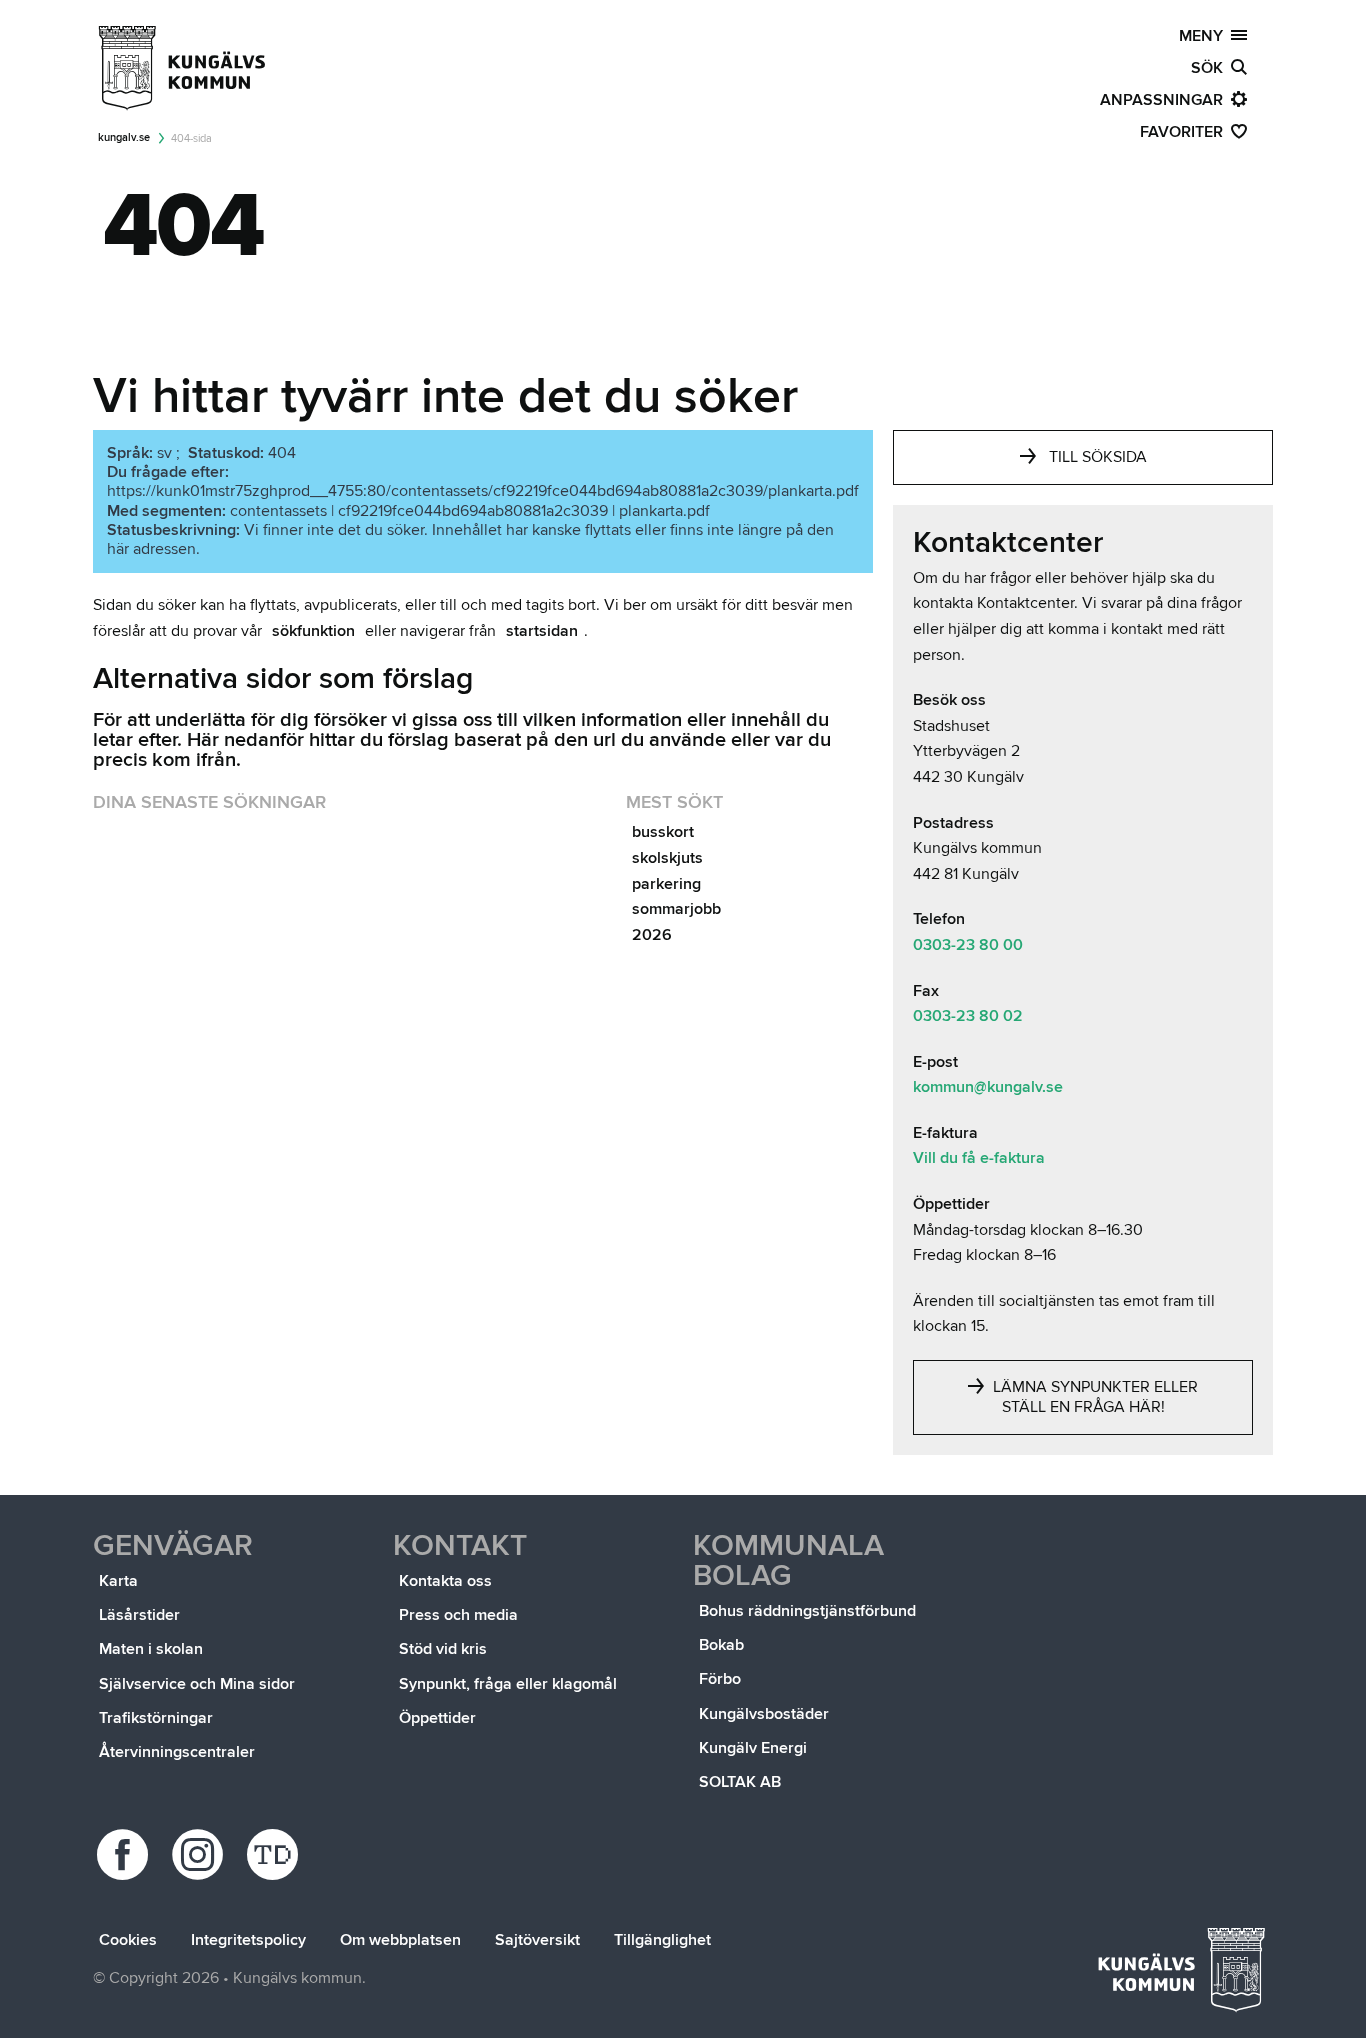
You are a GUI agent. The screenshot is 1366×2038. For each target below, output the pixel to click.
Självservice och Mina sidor (197, 1684)
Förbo (720, 1679)
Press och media (458, 1615)
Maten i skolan (151, 1649)
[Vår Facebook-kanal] (125, 1854)
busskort (663, 832)
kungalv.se (124, 137)
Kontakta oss (445, 1581)
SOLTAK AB (740, 1782)
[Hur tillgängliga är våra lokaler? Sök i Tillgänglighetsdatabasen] (275, 1854)
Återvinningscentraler (177, 1752)
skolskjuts (667, 858)
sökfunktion (313, 631)
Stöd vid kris (443, 1649)
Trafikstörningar (156, 1718)
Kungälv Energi (753, 1748)
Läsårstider (139, 1615)
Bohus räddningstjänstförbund (807, 1611)
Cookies (128, 1940)
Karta (118, 1581)
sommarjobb (676, 909)
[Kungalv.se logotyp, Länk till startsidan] (183, 68)
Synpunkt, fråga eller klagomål (508, 1684)
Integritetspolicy (248, 1940)
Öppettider (437, 1718)
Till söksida (1098, 457)
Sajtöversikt (537, 1940)
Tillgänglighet (662, 1940)
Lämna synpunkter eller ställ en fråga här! (1093, 1397)
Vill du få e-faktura (979, 1158)
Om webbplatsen (400, 1940)
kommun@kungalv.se (988, 1087)
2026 (652, 935)
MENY (1205, 36)
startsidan (542, 631)
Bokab (721, 1645)
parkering (666, 884)
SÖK (1211, 68)
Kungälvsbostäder (764, 1714)
